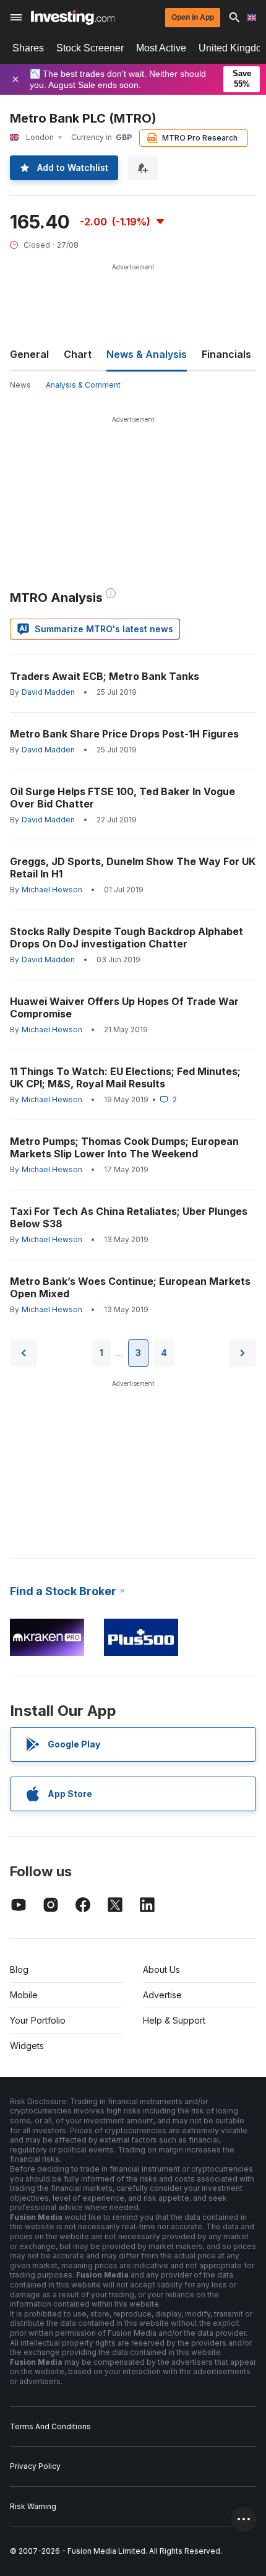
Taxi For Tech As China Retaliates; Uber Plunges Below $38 (129, 1217)
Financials (226, 354)
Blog (19, 1969)
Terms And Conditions (50, 2426)
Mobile (24, 1995)
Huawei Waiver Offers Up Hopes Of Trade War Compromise (124, 1007)
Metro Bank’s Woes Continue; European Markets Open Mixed (130, 1287)
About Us (161, 1969)
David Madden (48, 692)
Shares (28, 48)
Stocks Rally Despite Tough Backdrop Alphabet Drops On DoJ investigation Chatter (127, 938)
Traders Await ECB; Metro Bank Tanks (105, 676)
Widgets (27, 2046)
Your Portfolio (38, 2020)
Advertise (162, 1995)
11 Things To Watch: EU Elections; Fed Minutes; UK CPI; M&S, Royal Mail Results (125, 1077)
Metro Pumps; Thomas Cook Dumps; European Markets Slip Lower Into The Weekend (124, 1147)
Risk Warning (33, 2506)
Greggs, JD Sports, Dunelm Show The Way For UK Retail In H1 (133, 868)
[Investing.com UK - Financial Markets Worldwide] (73, 17)
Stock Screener (90, 48)
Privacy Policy (35, 2466)
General (29, 354)
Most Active (161, 48)
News (20, 385)
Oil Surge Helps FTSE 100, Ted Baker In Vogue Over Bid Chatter (122, 798)
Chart (78, 354)
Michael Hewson (52, 890)
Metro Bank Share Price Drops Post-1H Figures (124, 734)
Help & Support (174, 2020)
